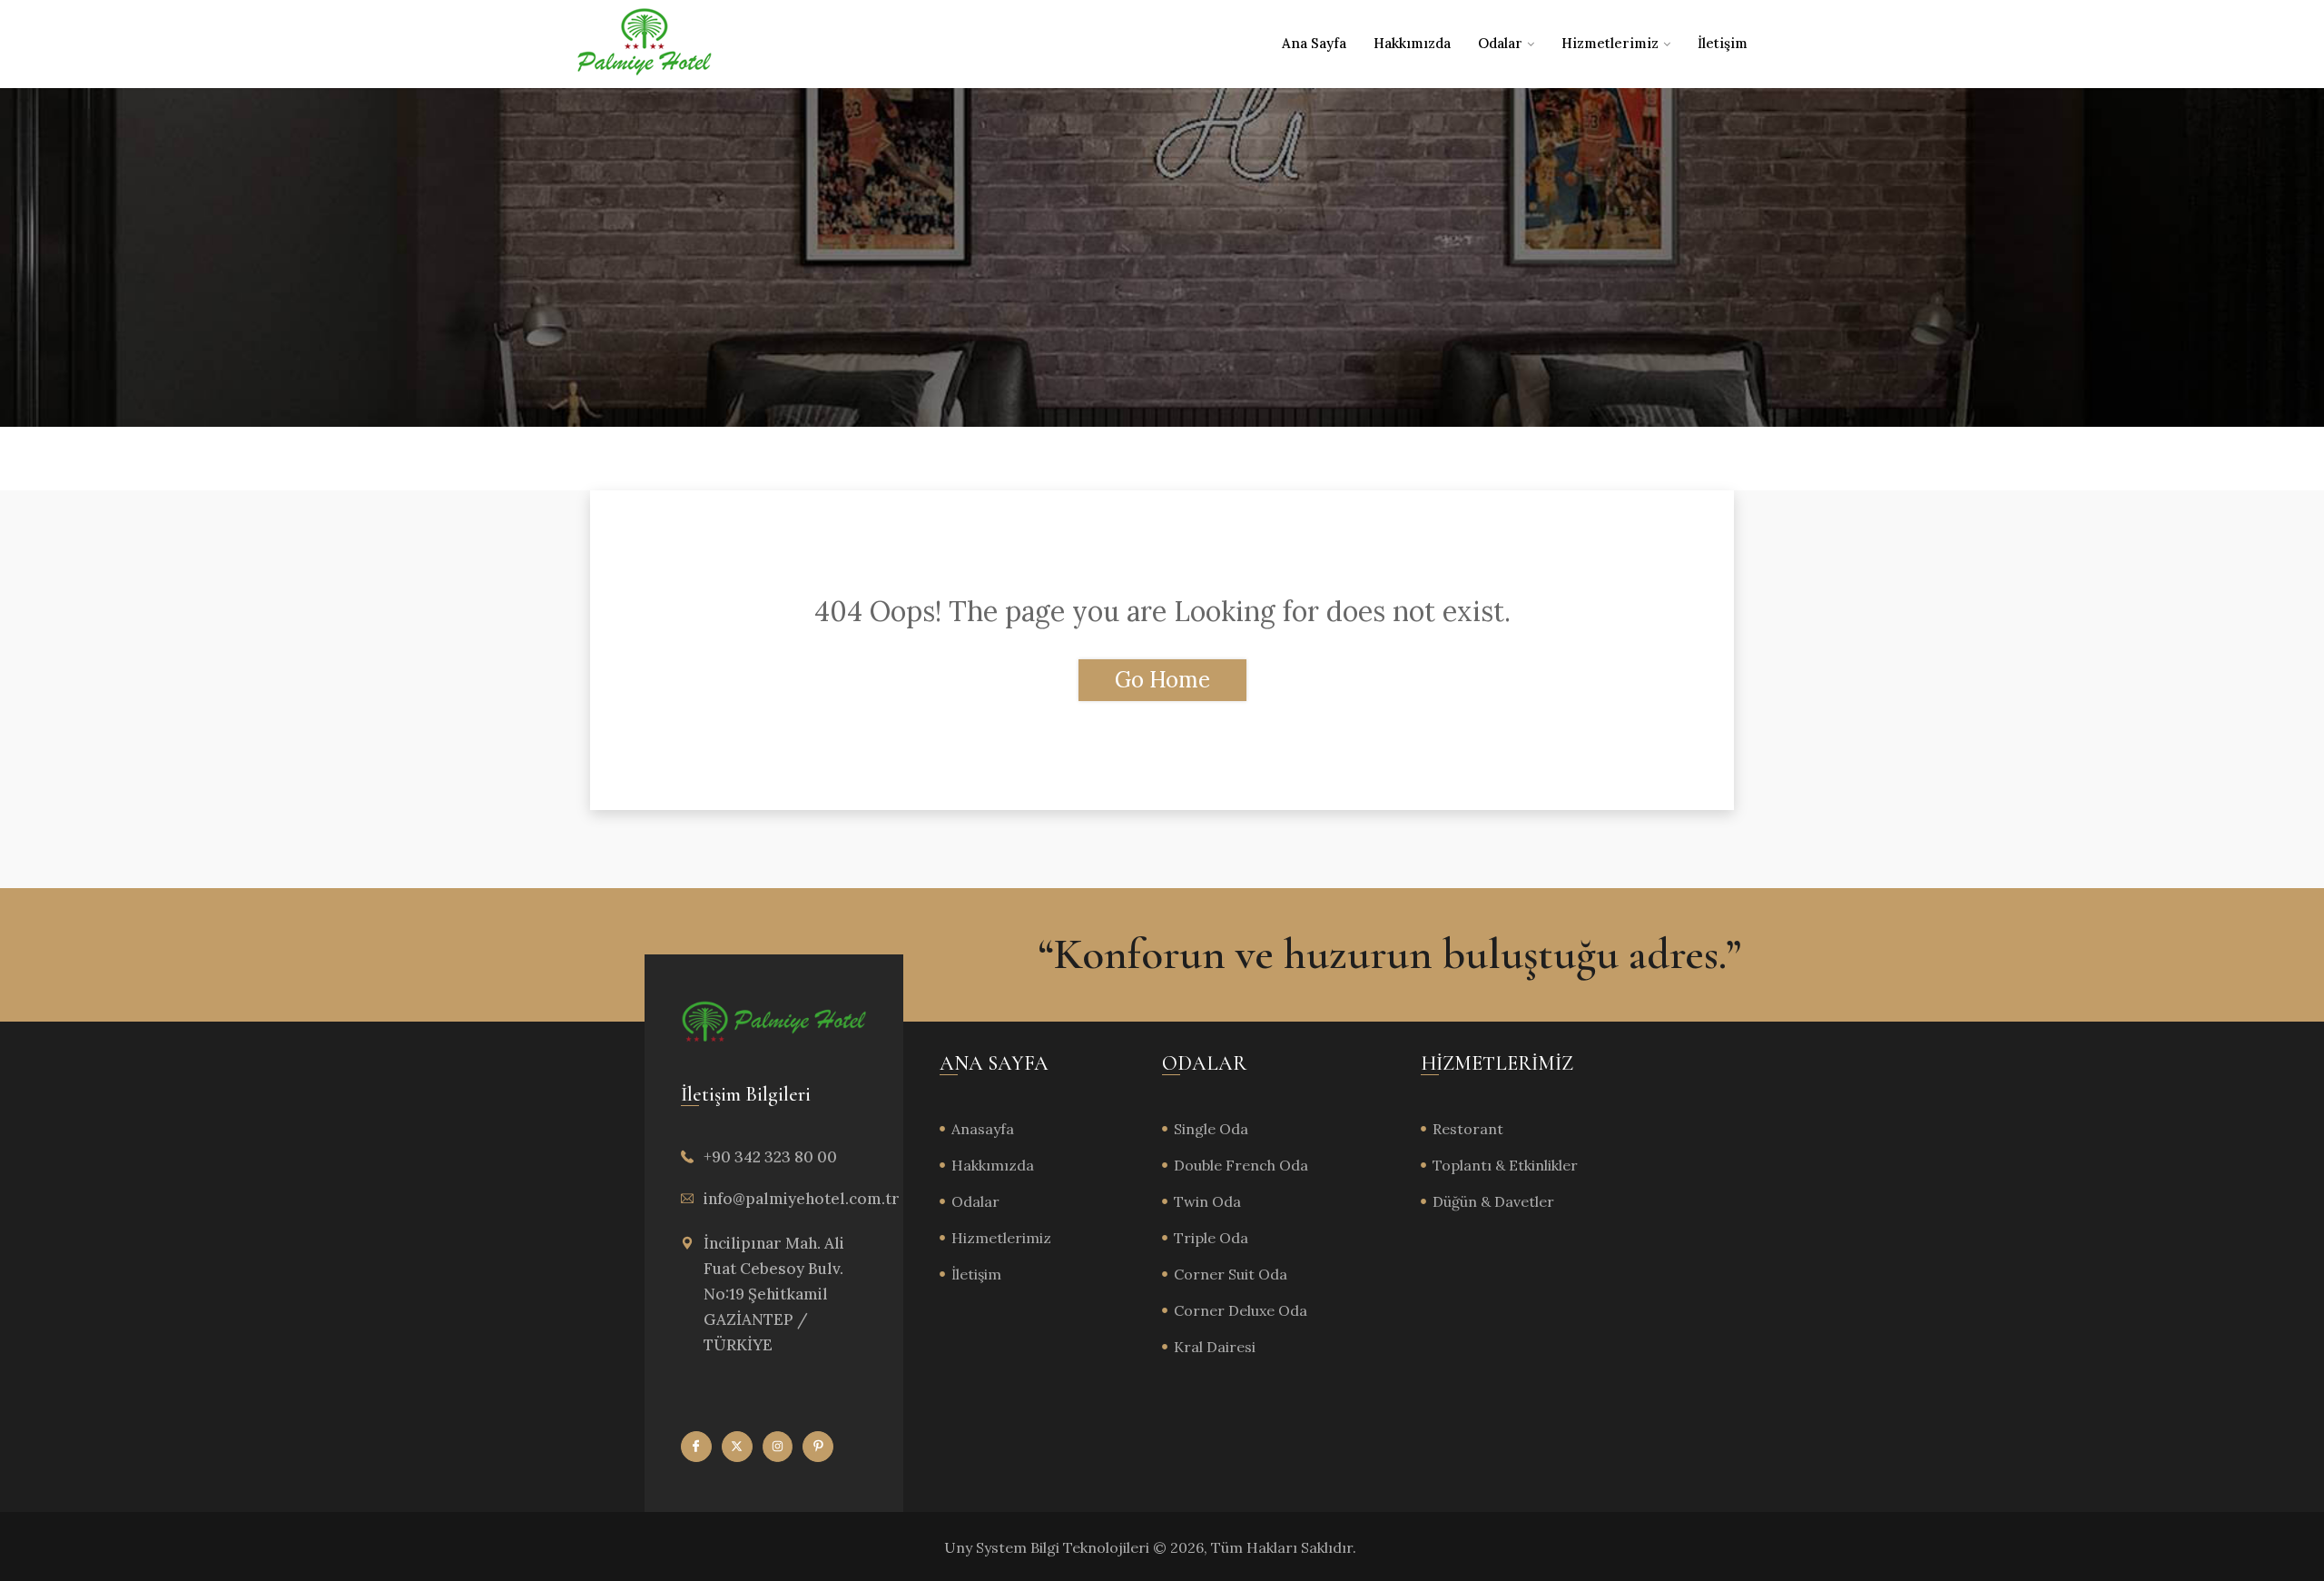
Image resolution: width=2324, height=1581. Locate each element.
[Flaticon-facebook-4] (696, 1447)
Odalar (1500, 43)
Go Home (1162, 680)
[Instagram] (778, 1447)
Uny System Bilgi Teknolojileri (1049, 1547)
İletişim (1723, 43)
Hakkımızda (1412, 43)
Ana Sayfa (1314, 43)
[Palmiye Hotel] (645, 44)
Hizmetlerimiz (1610, 43)
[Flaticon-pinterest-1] (818, 1447)
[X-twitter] (737, 1447)
